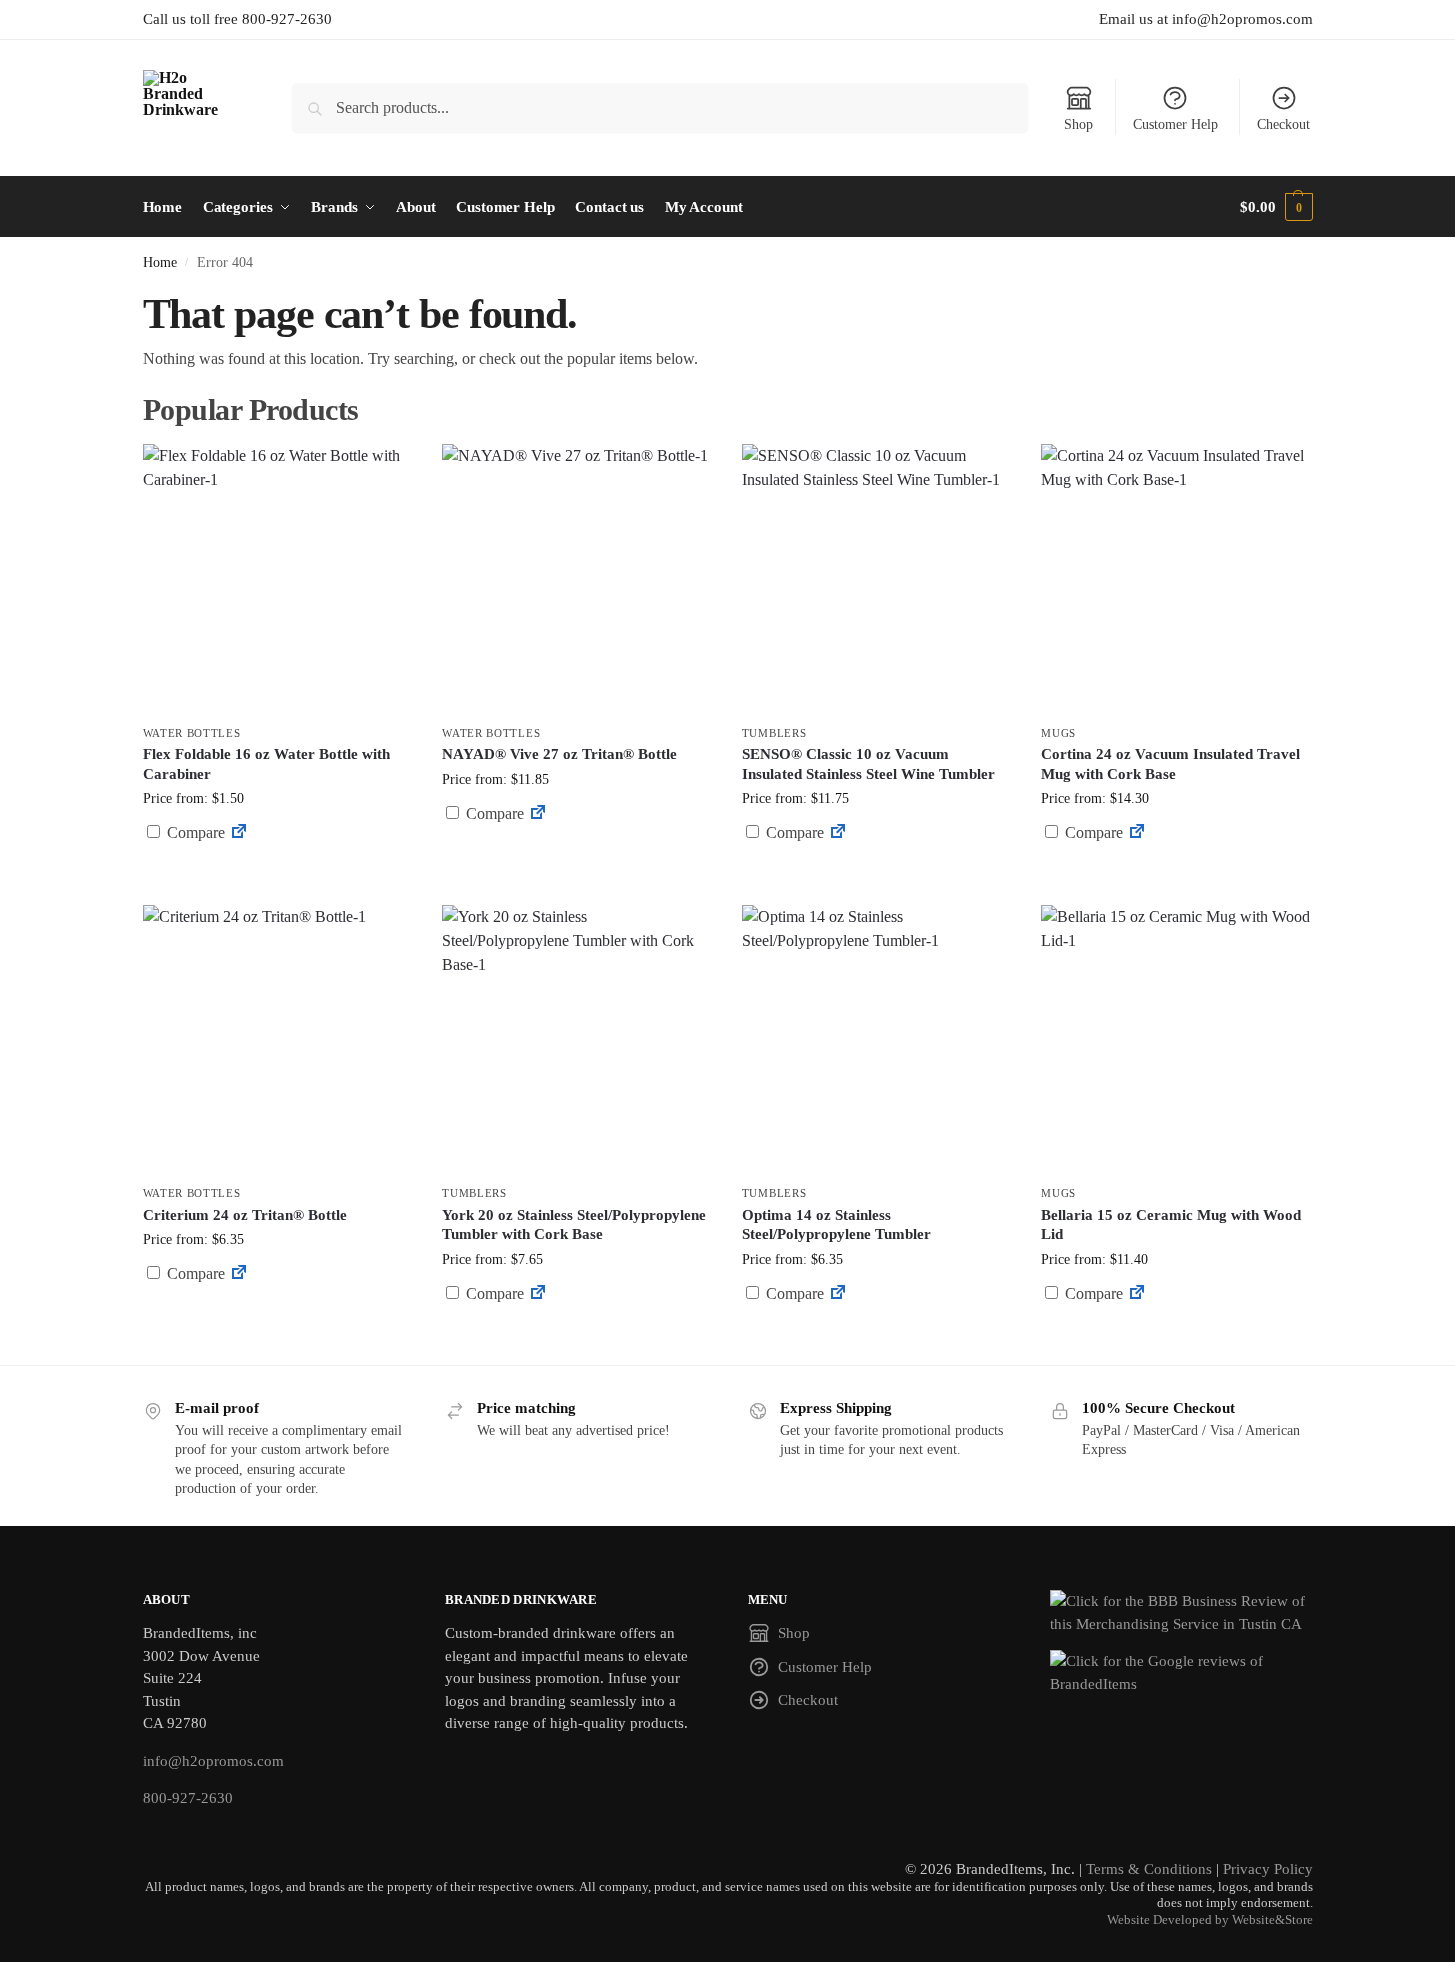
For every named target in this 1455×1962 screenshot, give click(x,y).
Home (160, 262)
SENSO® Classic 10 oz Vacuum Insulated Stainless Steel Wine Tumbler (868, 764)
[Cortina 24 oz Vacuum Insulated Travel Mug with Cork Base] (1176, 579)
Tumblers (774, 733)
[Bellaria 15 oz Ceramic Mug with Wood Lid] (1176, 1040)
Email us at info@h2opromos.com (1206, 19)
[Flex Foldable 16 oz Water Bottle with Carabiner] (278, 579)
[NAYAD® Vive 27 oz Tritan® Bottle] (577, 579)
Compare (194, 832)
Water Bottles (192, 733)
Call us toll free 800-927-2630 (237, 19)
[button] (1276, 207)
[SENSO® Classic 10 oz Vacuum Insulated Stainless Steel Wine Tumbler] (877, 579)
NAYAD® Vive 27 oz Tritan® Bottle (559, 754)
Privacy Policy (1268, 1869)
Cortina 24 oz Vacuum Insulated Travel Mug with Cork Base (1170, 764)
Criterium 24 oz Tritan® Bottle (245, 1215)
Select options (277, 884)
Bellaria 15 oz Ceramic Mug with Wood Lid (1171, 1225)
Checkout (1283, 124)
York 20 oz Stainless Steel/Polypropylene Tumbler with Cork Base (574, 1225)
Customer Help (1175, 124)
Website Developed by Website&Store (1210, 1920)
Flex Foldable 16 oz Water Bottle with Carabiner (266, 764)
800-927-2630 (188, 1798)
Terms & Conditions (1149, 1869)
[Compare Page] (239, 832)
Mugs (1058, 733)
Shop (1078, 124)
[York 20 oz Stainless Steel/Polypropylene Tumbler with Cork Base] (577, 1040)
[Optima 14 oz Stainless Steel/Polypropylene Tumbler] (877, 1040)
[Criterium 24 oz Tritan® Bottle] (278, 1040)
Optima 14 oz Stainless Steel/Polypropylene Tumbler (836, 1225)
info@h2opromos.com (213, 1761)
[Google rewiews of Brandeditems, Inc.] (1181, 1672)
